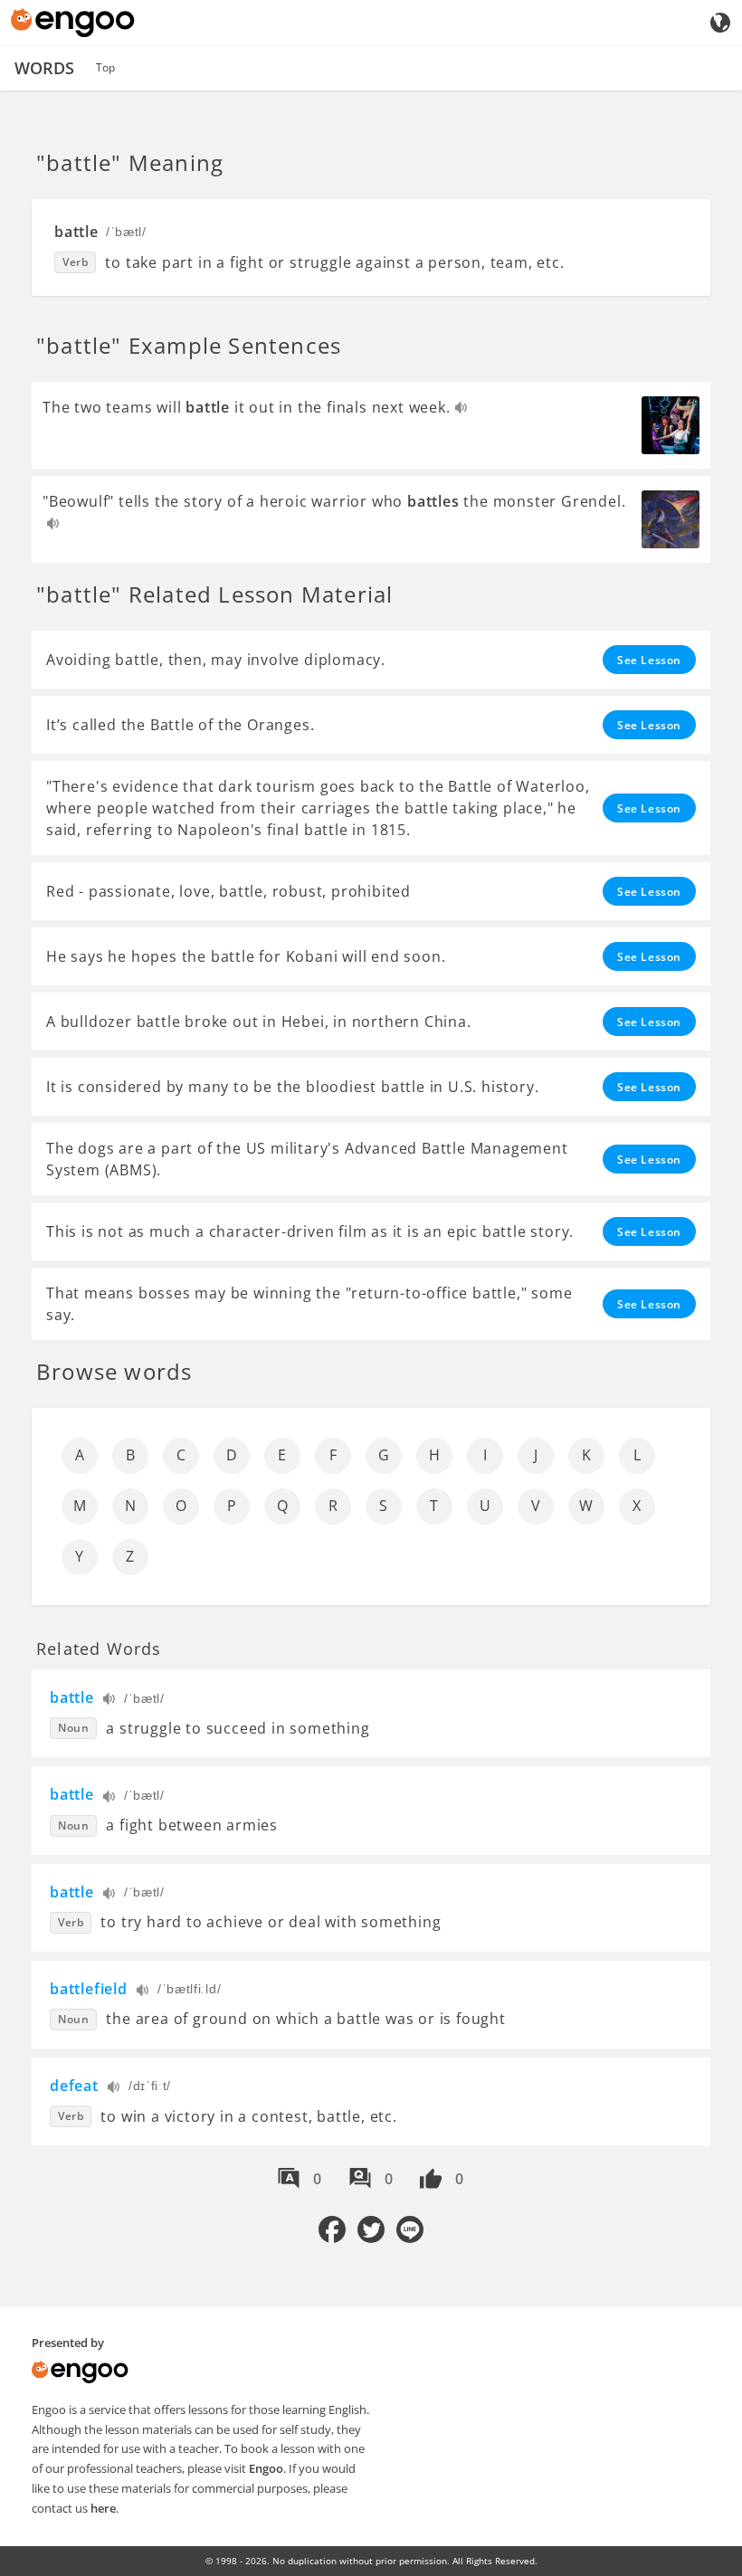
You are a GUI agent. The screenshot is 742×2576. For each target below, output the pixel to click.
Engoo (266, 2468)
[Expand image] (671, 425)
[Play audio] (462, 409)
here (103, 2508)
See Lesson (649, 660)
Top (105, 67)
